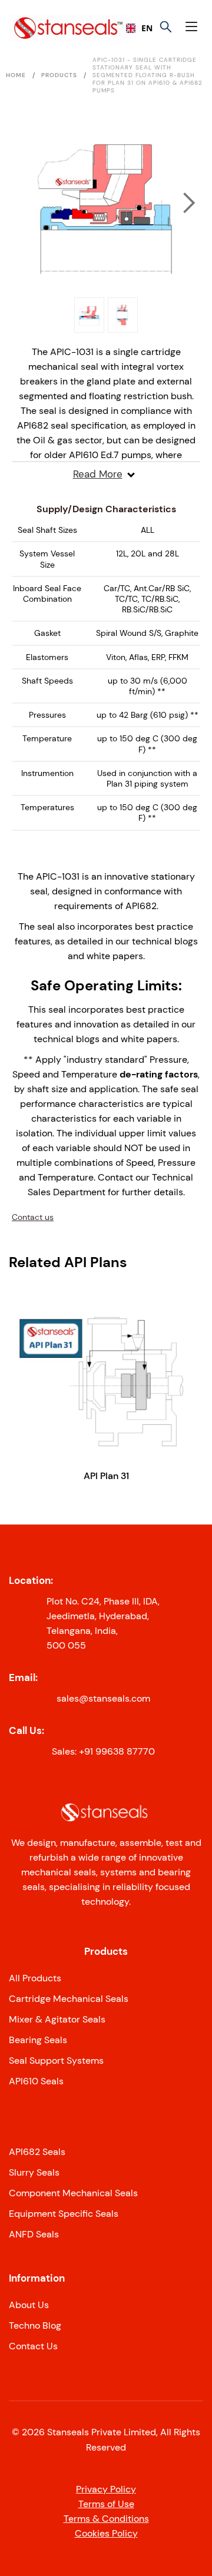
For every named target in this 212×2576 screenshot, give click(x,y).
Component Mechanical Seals (73, 2193)
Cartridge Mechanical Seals (69, 1999)
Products (59, 75)
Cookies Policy (106, 2533)
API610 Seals (36, 2081)
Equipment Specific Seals (64, 2214)
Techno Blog (35, 2325)
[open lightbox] (106, 203)
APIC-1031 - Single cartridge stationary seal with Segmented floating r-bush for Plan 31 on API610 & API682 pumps (148, 75)
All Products (35, 1978)
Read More (98, 474)
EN (143, 28)
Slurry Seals (34, 2172)
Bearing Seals (38, 2040)
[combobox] (135, 28)
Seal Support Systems (56, 2061)
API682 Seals (37, 2152)
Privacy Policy (106, 2489)
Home (16, 75)
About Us (29, 2305)
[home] (45, 28)
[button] (194, 28)
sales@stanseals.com (103, 1698)
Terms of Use (106, 2504)
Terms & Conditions (106, 2519)
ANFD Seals (34, 2234)
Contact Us (33, 2346)
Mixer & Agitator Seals (57, 2019)
